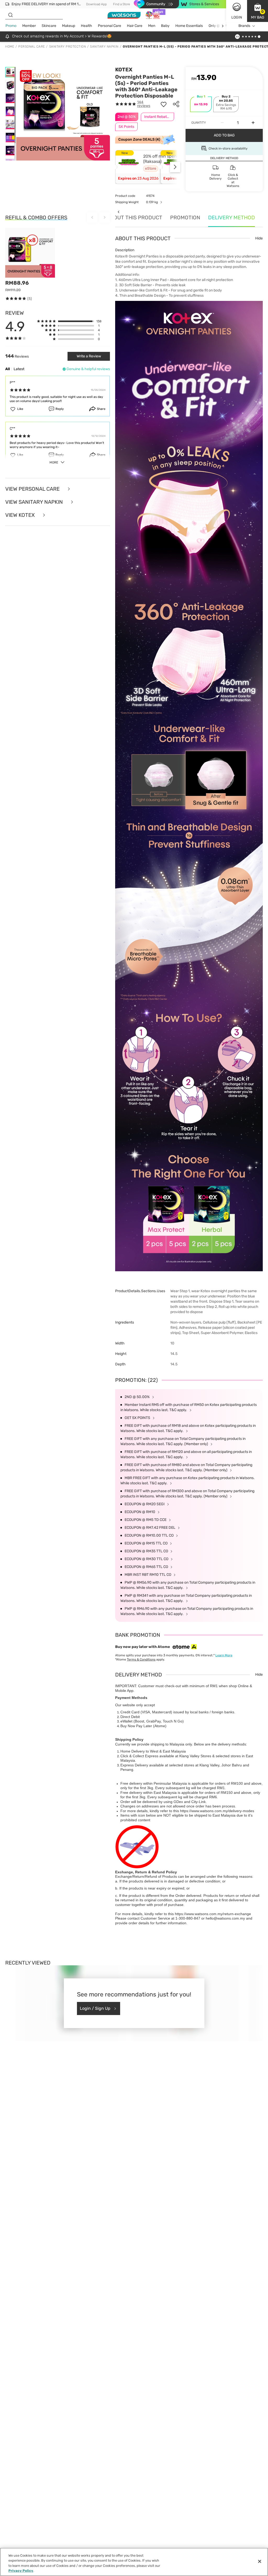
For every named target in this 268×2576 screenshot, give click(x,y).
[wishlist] (164, 104)
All (8, 369)
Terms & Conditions (141, 1659)
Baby (165, 26)
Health (86, 26)
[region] (134, 2562)
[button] (258, 11)
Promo (11, 26)
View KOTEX (21, 515)
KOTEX (124, 70)
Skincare (49, 26)
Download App (96, 4)
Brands (244, 26)
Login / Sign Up (95, 2008)
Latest (19, 369)
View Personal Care (33, 489)
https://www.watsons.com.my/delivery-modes (217, 1811)
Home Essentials (189, 26)
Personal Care (110, 26)
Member (29, 26)
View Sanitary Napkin (35, 502)
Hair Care (135, 26)
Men (152, 26)
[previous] (118, 212)
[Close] (260, 2561)
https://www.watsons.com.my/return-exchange (213, 1914)
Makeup (69, 26)
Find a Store (122, 4)
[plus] (253, 123)
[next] (223, 26)
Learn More (224, 1655)
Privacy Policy (21, 2571)
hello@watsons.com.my (225, 1918)
